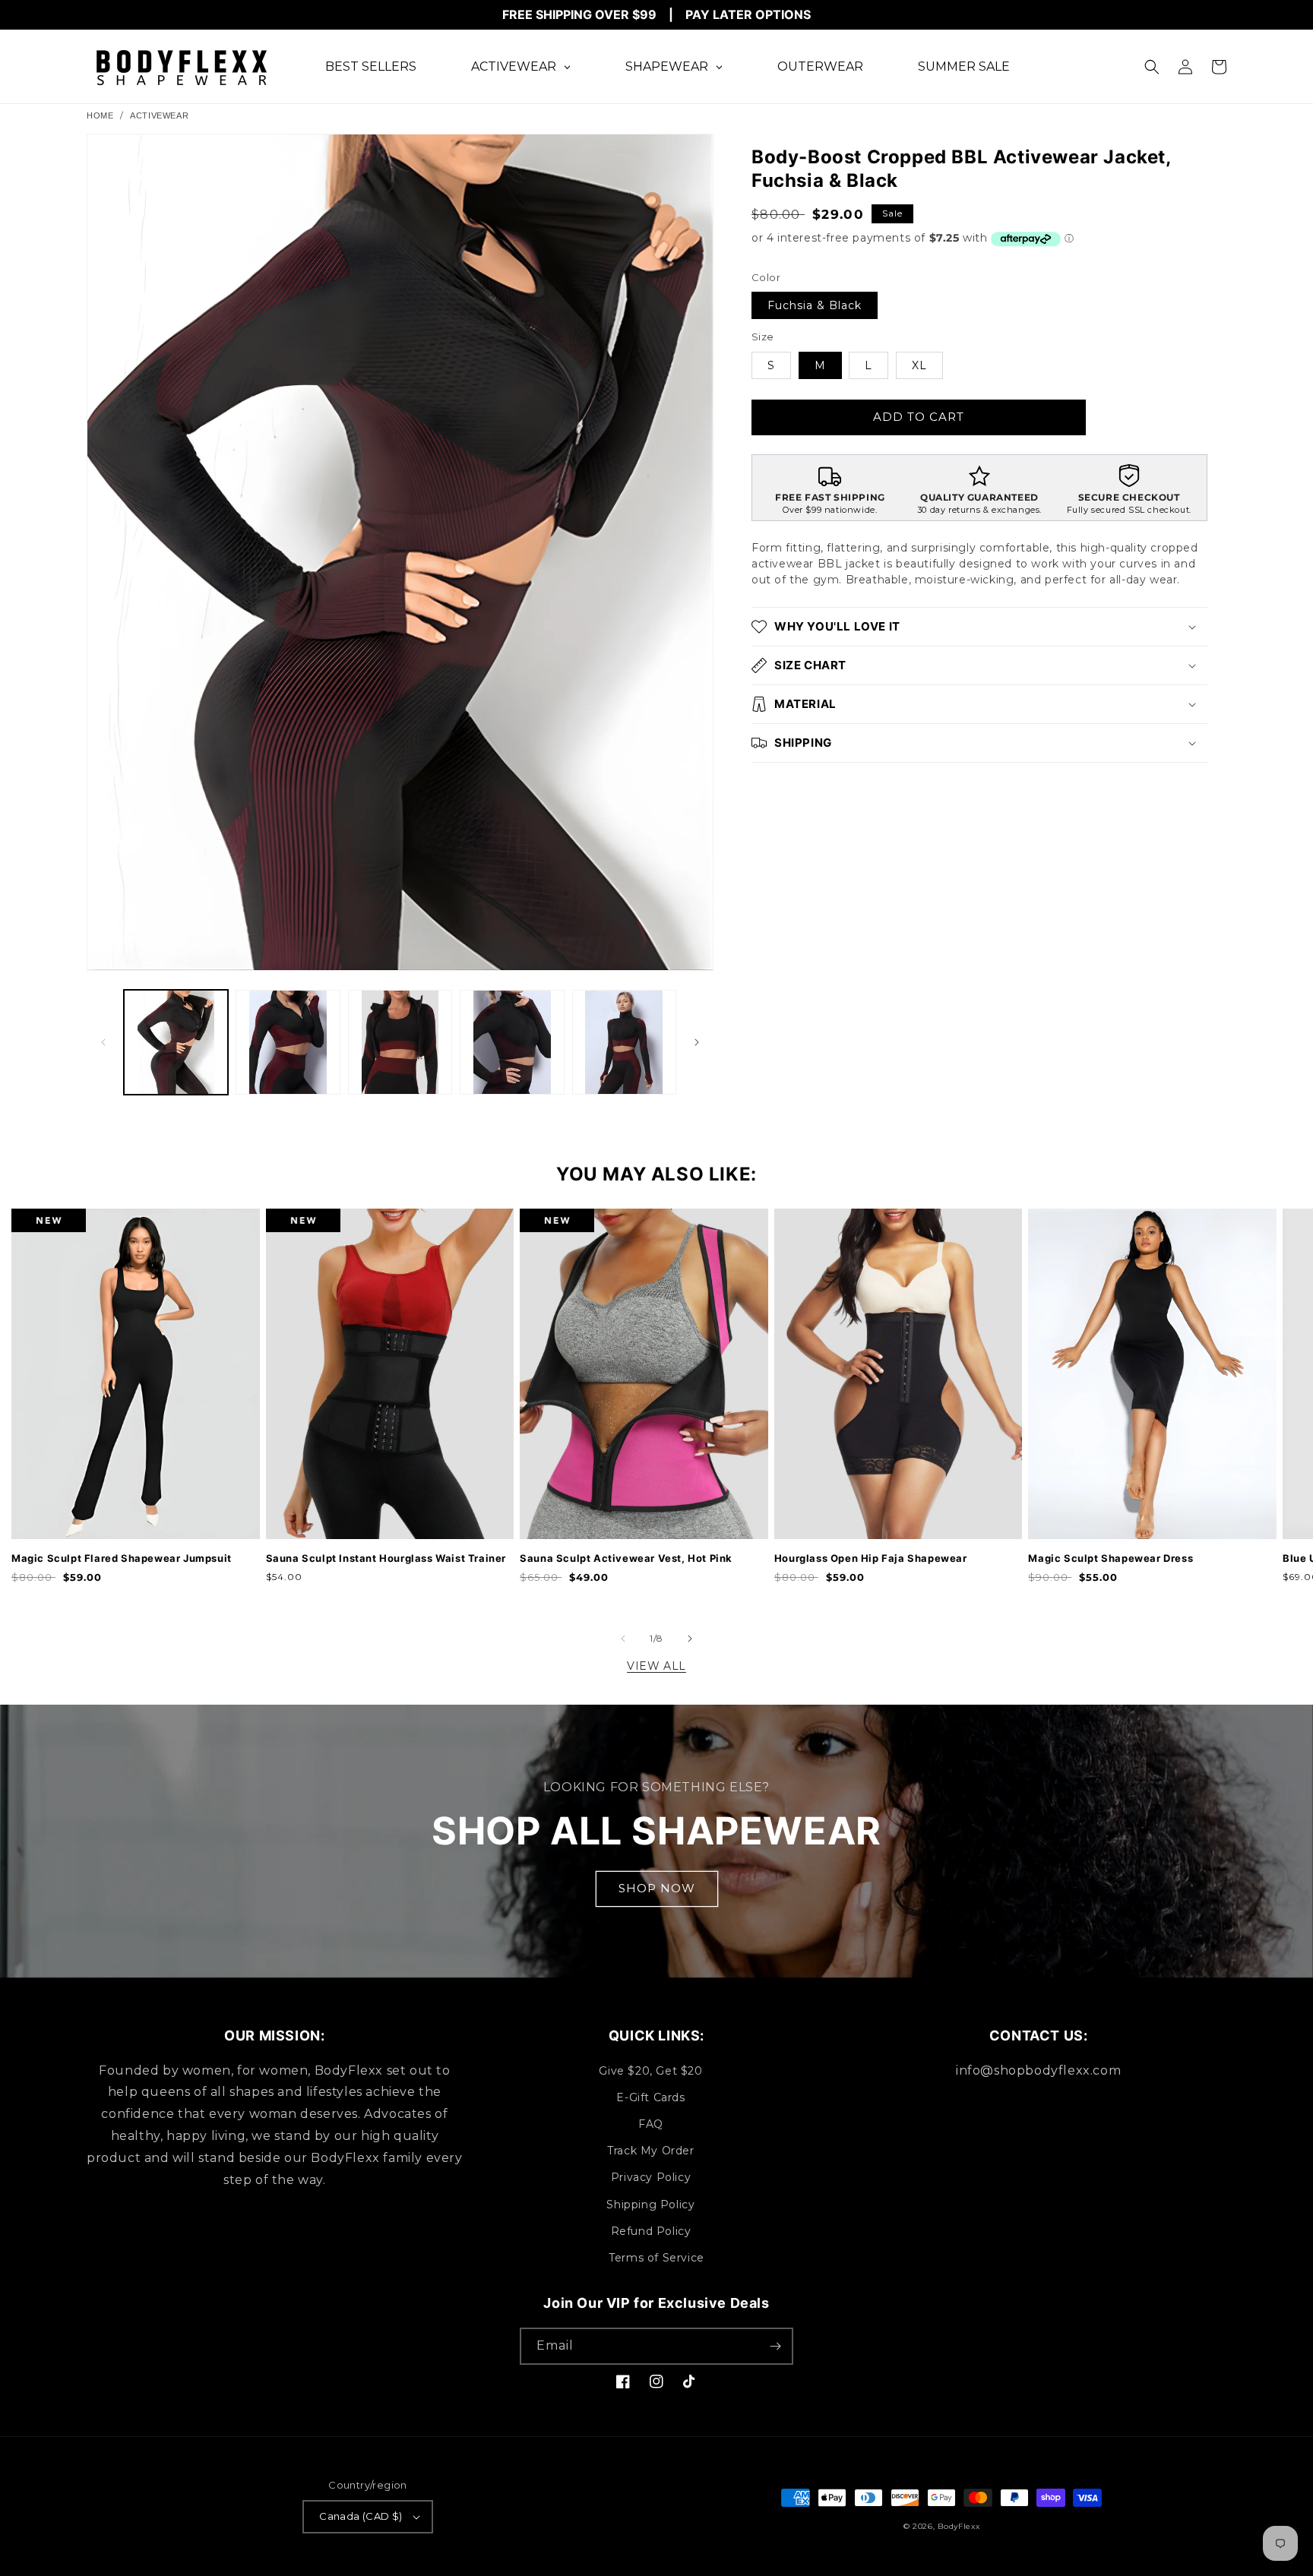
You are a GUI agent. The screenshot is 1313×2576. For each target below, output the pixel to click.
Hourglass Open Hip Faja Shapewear (871, 1558)
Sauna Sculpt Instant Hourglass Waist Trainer (386, 1558)
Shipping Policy (650, 2205)
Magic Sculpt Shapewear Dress (1111, 1558)
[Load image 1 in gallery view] (176, 1042)
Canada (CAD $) (361, 2516)
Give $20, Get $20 (650, 2071)
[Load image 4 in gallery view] (512, 1042)
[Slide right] (697, 1042)
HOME (100, 115)
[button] (1152, 67)
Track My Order (650, 2151)
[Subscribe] (775, 2346)
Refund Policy (651, 2231)
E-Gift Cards (650, 2097)
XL (919, 365)
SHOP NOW (657, 1888)
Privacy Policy (651, 2177)
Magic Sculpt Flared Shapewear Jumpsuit (122, 1558)
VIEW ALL (656, 1666)
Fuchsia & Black (815, 305)
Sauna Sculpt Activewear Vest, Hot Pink (626, 1558)
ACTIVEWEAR (159, 115)
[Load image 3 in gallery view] (400, 1042)
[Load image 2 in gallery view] (288, 1042)
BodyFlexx (959, 2526)
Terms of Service (656, 2258)
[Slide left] (103, 1042)
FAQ (651, 2124)
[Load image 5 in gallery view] (624, 1042)
